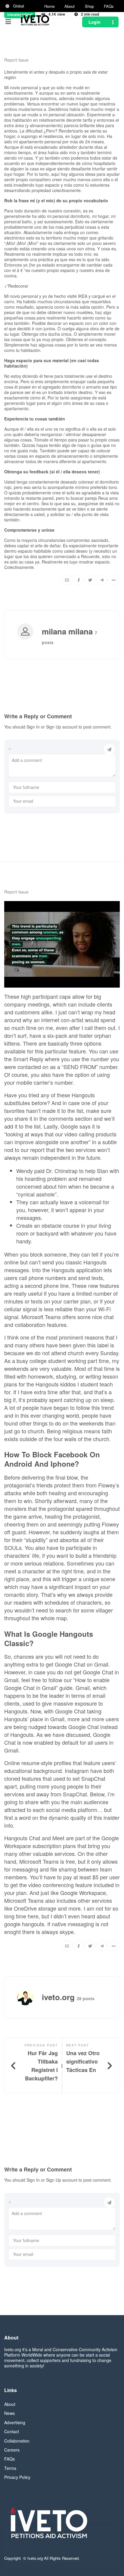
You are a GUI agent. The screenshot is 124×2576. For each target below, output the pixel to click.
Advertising (15, 2422)
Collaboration (17, 2441)
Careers (12, 2450)
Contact (12, 2431)
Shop (89, 6)
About (70, 6)
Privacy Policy (17, 2477)
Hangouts (47, 1384)
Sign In (33, 727)
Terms (10, 2468)
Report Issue (16, 60)
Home (49, 6)
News (9, 2413)
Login (95, 22)
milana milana (68, 631)
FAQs (109, 6)
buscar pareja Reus (89, 498)
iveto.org (34, 55)
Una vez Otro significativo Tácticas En (83, 2061)
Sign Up (54, 727)
